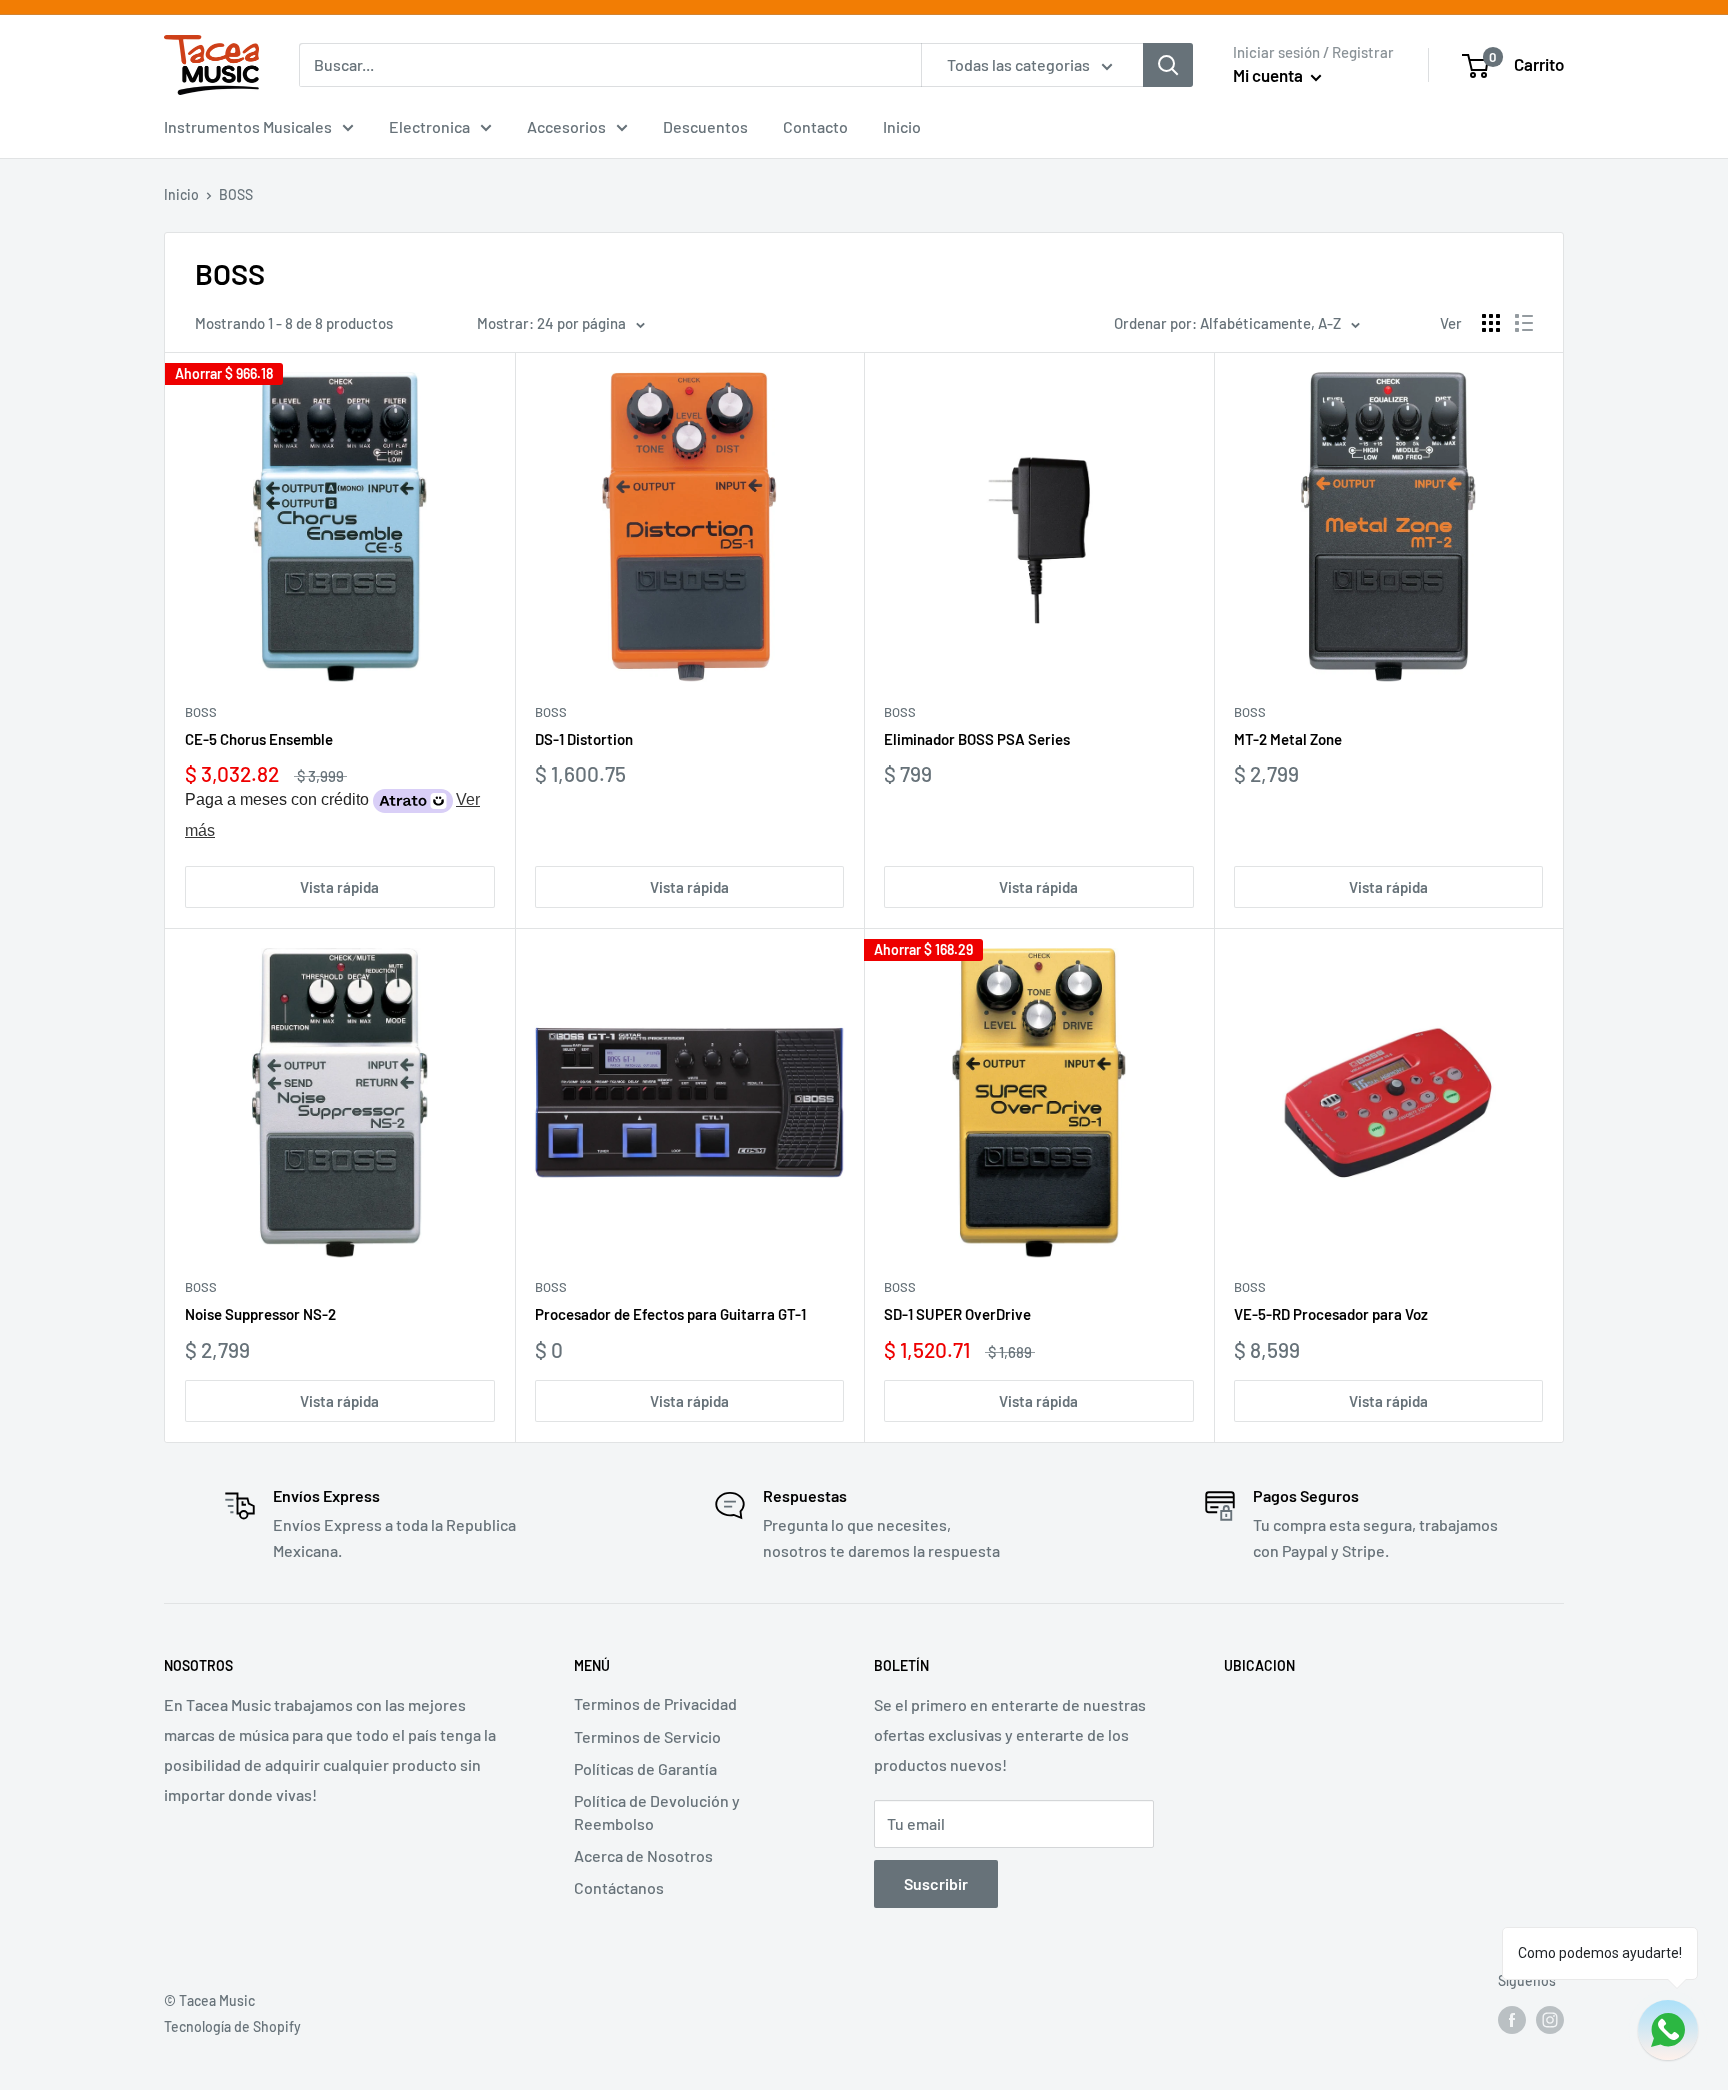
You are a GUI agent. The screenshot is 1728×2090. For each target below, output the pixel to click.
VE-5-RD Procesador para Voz (1331, 1314)
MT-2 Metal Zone (1288, 739)
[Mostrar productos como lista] (1524, 323)
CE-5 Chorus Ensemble (259, 739)
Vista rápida (339, 887)
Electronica (429, 126)
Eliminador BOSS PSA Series (977, 739)
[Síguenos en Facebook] (1512, 2019)
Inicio (902, 126)
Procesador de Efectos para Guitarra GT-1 (670, 1314)
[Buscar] (1168, 65)
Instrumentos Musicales (248, 126)
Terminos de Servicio (647, 1736)
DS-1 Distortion (584, 739)
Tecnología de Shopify (232, 2026)
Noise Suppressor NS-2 (260, 1314)
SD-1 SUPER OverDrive (957, 1314)
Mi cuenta (1269, 75)
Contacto (815, 126)
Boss (201, 1287)
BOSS (201, 712)
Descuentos (705, 126)
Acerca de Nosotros (643, 1855)
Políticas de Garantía (645, 1768)
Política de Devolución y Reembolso (657, 1811)
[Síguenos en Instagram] (1550, 2019)
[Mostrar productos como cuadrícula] (1491, 323)
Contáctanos (619, 1887)
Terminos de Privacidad (655, 1703)
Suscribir (936, 1883)
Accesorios (566, 126)
